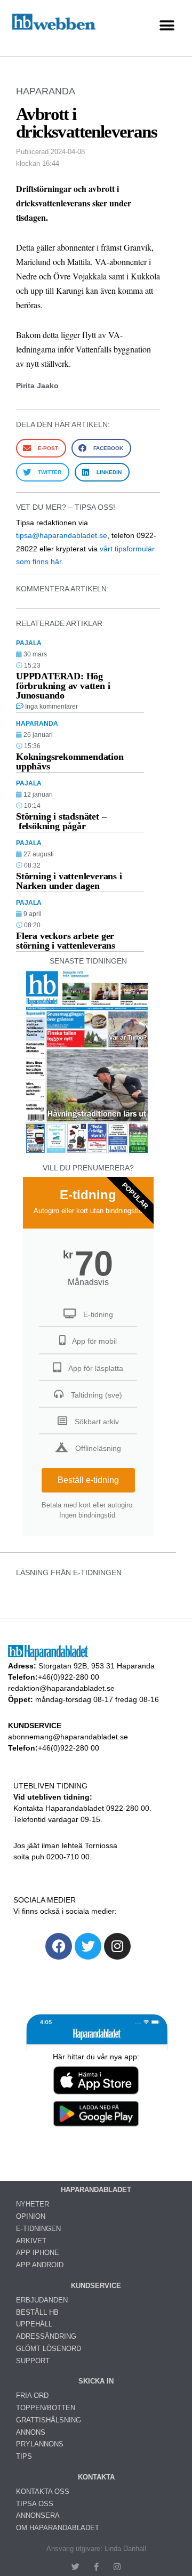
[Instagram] (117, 1946)
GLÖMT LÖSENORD (49, 2349)
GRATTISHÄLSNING (49, 2420)
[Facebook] (59, 1946)
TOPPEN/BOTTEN (46, 2408)
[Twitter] (88, 1946)
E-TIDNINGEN (38, 2229)
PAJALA (29, 643)
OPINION (31, 2216)
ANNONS (31, 2432)
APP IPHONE (38, 2253)
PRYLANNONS (40, 2444)
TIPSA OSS (35, 2504)
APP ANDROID (40, 2265)
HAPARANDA (46, 91)
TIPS (24, 2456)
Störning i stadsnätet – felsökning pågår (61, 821)
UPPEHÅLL (34, 2324)
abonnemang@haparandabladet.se (68, 1737)
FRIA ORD (32, 2396)
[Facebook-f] (96, 2567)
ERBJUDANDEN (42, 2300)
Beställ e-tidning (88, 1480)
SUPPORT (33, 2361)
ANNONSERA (38, 2515)
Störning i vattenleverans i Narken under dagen (69, 881)
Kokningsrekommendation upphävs (70, 761)
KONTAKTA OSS (43, 2491)
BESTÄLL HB (37, 2312)
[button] (167, 25)
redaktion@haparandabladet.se (61, 1688)
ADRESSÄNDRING (46, 2336)
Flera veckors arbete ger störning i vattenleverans (66, 941)
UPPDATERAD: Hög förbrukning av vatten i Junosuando (63, 686)
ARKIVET (31, 2241)
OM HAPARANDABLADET (58, 2528)
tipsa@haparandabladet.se (62, 535)
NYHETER (33, 2204)
